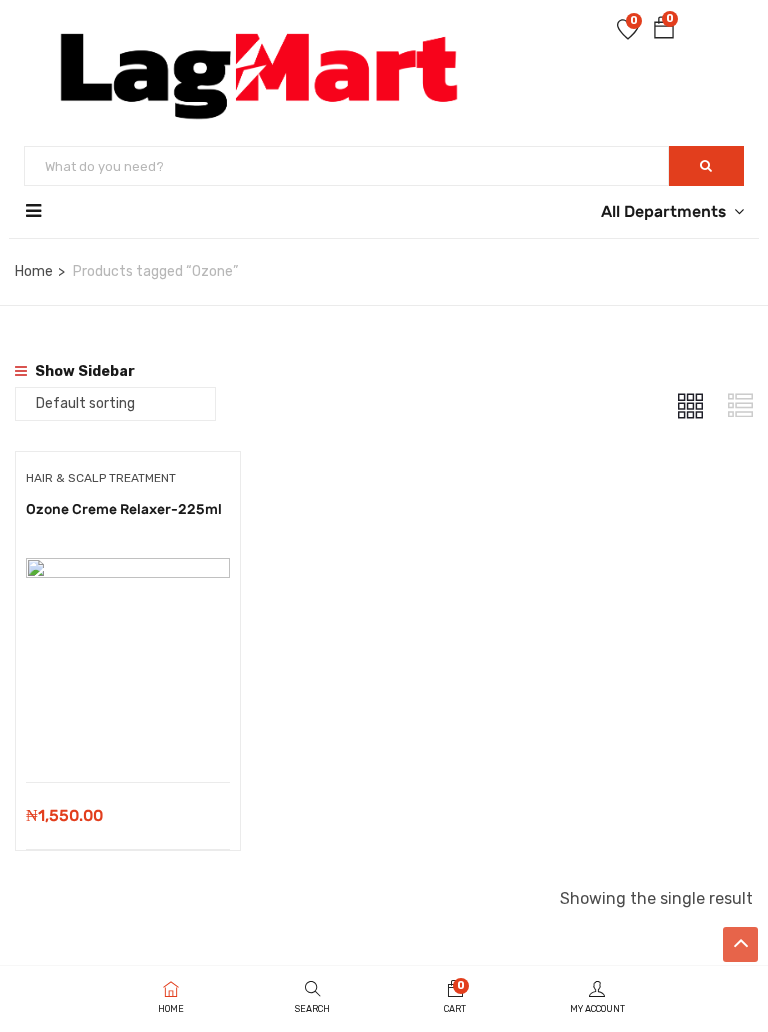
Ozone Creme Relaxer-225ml (124, 509)
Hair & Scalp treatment (101, 478)
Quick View (127, 731)
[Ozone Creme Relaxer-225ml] (128, 572)
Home (34, 271)
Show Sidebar (83, 371)
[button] (664, 31)
